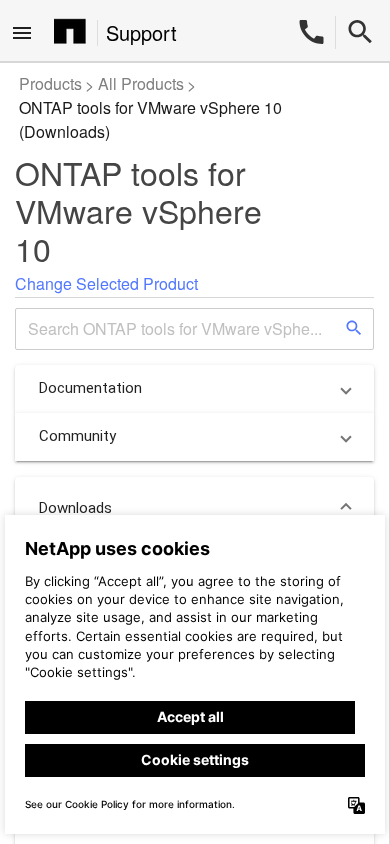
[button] (194, 389)
